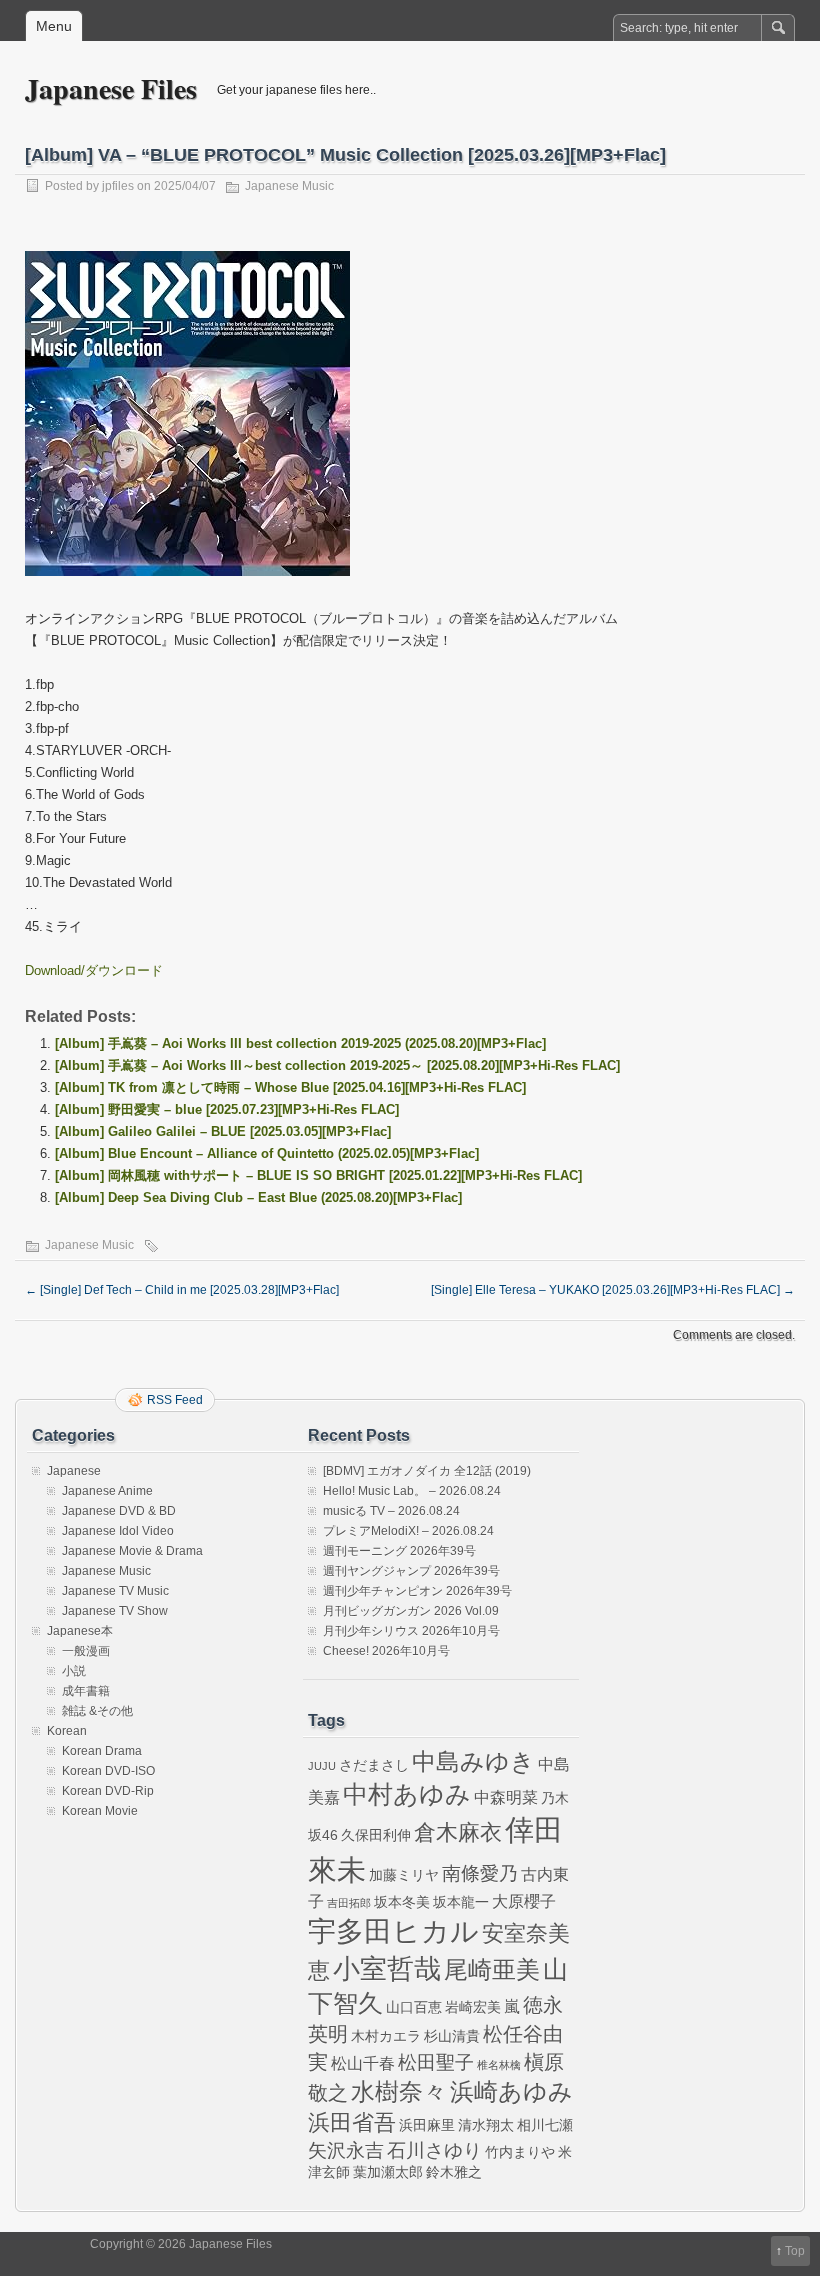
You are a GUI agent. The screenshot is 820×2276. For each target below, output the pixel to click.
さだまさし (374, 1765)
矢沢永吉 (346, 2150)
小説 (74, 1671)
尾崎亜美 (492, 1970)
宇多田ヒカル (393, 1931)
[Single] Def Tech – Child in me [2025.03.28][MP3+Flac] (182, 1290)
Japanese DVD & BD (119, 1511)
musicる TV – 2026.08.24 (391, 1511)
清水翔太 (486, 2125)
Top (795, 2251)
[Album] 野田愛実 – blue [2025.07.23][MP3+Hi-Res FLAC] (227, 1109)
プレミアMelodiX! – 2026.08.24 (408, 1531)
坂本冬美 (402, 1902)
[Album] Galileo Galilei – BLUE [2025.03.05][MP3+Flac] (223, 1131)
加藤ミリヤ (404, 1875)
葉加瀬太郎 (388, 2172)
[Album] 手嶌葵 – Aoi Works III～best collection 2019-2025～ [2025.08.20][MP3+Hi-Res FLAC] (337, 1065)
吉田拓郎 (349, 1903)
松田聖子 (436, 2062)
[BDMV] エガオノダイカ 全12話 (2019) (427, 1471)
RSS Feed (175, 1400)
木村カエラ (386, 2036)
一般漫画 (86, 1651)
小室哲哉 (387, 1968)
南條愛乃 (480, 1873)
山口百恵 (414, 2007)
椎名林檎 (499, 2065)
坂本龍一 (461, 1902)
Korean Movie (100, 1811)
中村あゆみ (407, 1794)
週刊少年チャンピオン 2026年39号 (417, 1591)
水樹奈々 (399, 2092)
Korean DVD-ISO (108, 1771)
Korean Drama (102, 1751)
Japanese (74, 1471)
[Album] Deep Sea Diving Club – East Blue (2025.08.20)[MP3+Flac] (258, 1197)
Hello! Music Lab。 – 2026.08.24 (412, 1491)
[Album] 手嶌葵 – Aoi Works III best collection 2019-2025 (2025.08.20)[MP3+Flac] (300, 1043)
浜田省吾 (352, 2122)
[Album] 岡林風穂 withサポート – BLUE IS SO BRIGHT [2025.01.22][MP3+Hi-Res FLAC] (318, 1175)
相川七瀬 (545, 2125)
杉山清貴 (452, 2036)
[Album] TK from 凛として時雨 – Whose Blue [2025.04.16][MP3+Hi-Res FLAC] (290, 1087)
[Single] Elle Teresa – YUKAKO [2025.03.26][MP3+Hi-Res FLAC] (613, 1290)
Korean (67, 1731)
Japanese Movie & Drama (132, 1551)
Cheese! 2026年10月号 (386, 1651)
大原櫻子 (524, 1901)
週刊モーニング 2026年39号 (399, 1551)
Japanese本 (80, 1631)
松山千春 (363, 2063)
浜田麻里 (427, 2125)
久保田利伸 (376, 1835)
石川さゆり (434, 2150)
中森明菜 (506, 1797)
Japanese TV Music (115, 1591)
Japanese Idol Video (118, 1531)
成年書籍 (86, 1691)
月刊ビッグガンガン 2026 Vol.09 (411, 1611)
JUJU (322, 1766)
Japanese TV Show (115, 1611)
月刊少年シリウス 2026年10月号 (411, 1631)
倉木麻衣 (458, 1832)
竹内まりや (520, 2152)
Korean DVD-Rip (108, 1791)
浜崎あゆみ (511, 2092)
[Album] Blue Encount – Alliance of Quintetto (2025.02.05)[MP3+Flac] (267, 1153)
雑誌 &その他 (97, 1711)
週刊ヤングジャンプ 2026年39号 (411, 1571)
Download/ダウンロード (94, 970)
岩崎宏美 (473, 2007)
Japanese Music (289, 186)
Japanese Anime (107, 1491)
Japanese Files (111, 88)
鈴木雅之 (454, 2172)
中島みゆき (473, 1762)
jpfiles (118, 186)
